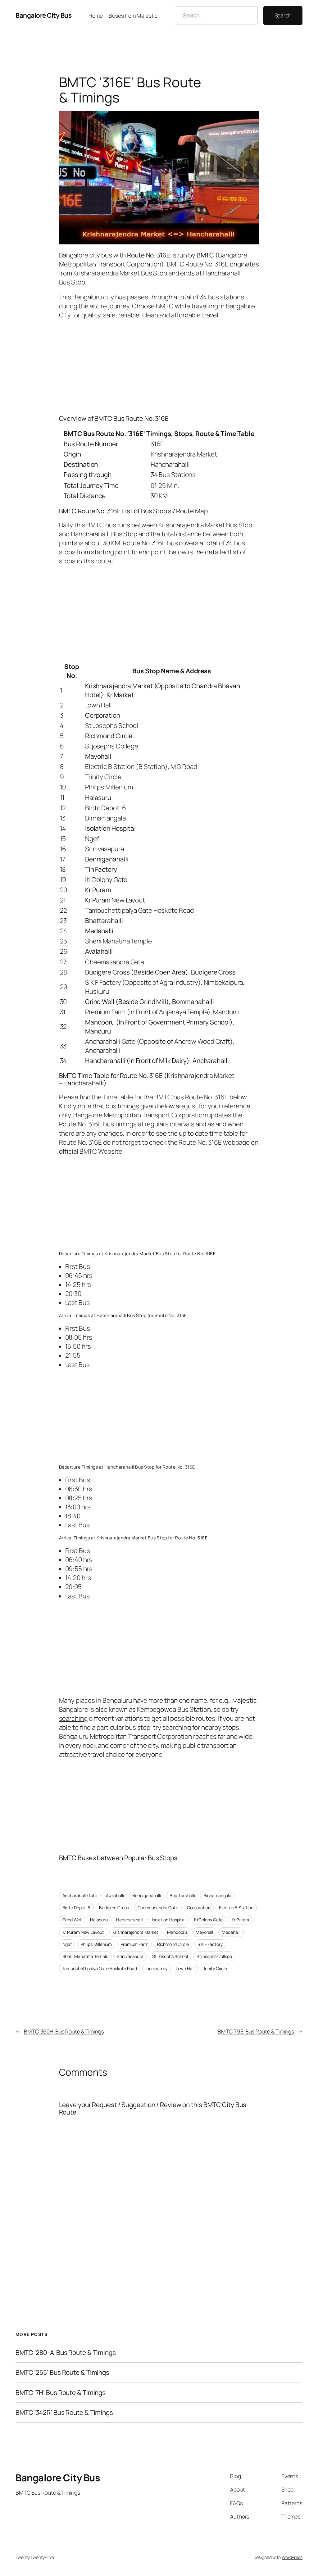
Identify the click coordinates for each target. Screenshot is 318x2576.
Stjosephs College (214, 1956)
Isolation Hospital (169, 1920)
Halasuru (99, 1920)
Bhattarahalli (182, 1895)
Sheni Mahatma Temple (85, 1956)
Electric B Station (236, 1908)
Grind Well (72, 1920)
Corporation (199, 1908)
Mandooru (177, 1932)
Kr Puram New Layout (83, 1932)
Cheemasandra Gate (158, 1908)
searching (73, 1718)
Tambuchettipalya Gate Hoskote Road (100, 1968)
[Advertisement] (159, 366)
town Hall (185, 1968)
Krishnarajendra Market (135, 1932)
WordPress (292, 2557)
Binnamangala (217, 1895)
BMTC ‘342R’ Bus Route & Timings (64, 2412)
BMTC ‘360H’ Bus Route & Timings (64, 2031)
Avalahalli (115, 1895)
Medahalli (231, 1932)
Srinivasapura (130, 1956)
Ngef (67, 1944)
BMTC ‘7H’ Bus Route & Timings (61, 2393)
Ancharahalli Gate (80, 1895)
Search (283, 15)
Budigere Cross (114, 1908)
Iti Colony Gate (209, 1920)
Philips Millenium (96, 1944)
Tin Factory (157, 1968)
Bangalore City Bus (43, 15)
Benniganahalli (147, 1895)
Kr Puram (240, 1920)
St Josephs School (170, 1956)
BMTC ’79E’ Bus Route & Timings (256, 2031)
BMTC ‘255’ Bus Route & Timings (62, 2372)
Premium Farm (134, 1944)
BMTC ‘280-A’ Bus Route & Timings (66, 2353)
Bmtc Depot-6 (77, 1908)
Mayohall (204, 1932)
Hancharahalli (130, 1920)
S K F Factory (210, 1944)
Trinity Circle (215, 1968)
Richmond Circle (173, 1944)
